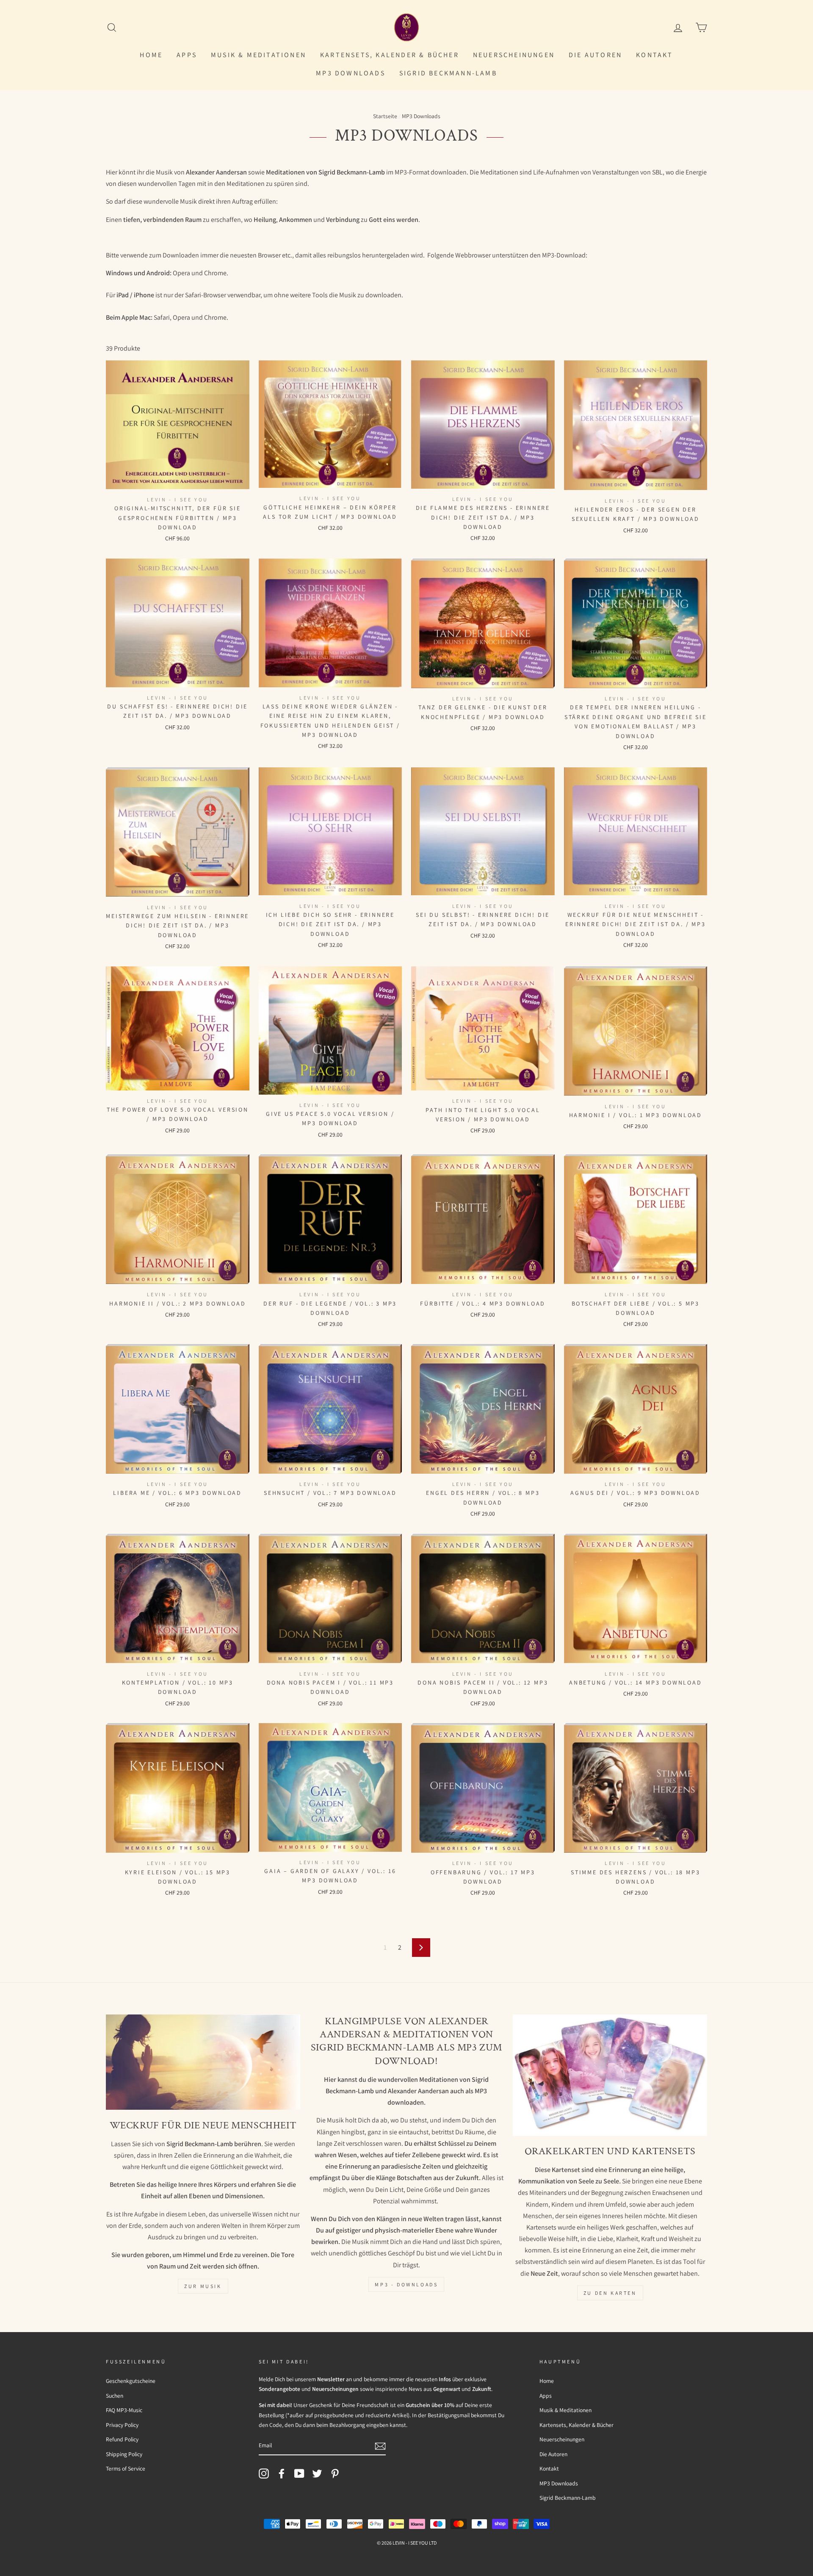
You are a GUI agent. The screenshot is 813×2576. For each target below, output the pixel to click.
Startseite (385, 116)
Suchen (115, 2396)
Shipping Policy (124, 2454)
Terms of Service (126, 2468)
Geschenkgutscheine (131, 2381)
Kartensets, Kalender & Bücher (390, 55)
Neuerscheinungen (514, 55)
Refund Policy (122, 2439)
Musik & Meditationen (259, 55)
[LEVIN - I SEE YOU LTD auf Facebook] (282, 2473)
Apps (187, 55)
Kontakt (654, 55)
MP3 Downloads (351, 73)
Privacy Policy (122, 2425)
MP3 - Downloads (406, 2284)
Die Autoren (595, 55)
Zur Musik (203, 2286)
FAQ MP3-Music (124, 2410)
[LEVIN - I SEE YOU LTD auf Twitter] (317, 2473)
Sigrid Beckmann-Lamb (448, 73)
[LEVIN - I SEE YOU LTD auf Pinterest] (335, 2473)
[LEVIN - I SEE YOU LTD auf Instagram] (264, 2473)
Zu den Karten (610, 2293)
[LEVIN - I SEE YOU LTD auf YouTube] (299, 2473)
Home (151, 55)
